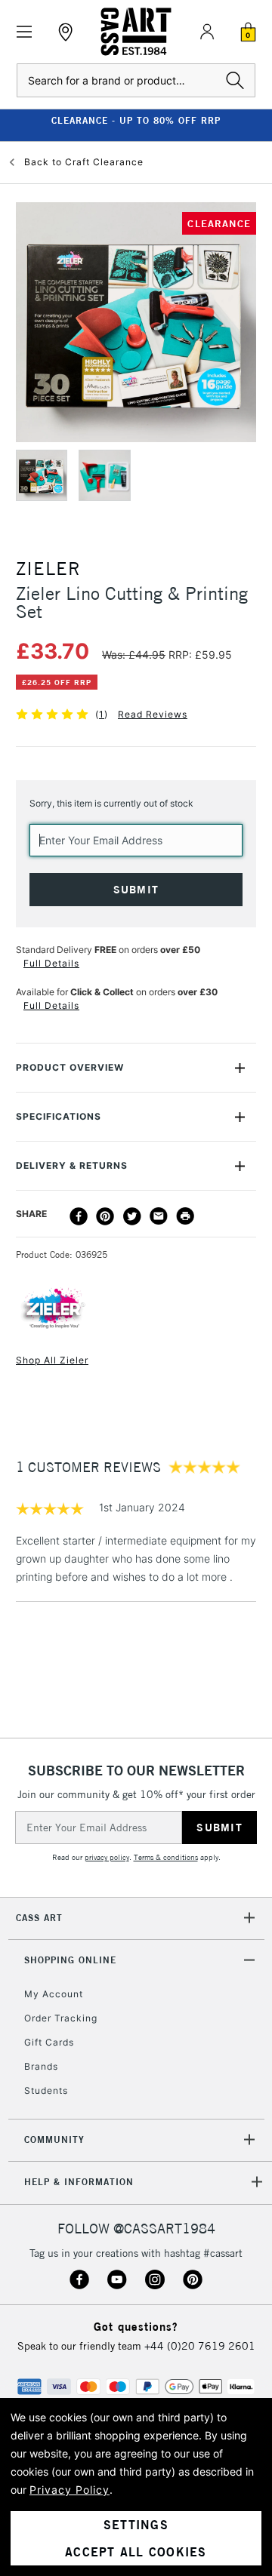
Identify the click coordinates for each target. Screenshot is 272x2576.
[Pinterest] (105, 1216)
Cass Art (39, 1918)
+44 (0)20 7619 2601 (200, 2346)
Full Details (51, 963)
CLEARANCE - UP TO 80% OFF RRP (136, 120)
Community (54, 2139)
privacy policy (107, 1857)
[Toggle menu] (25, 32)
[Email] (159, 1216)
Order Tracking (61, 2018)
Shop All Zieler (52, 1360)
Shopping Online (70, 1960)
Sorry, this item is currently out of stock (111, 803)
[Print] (185, 1216)
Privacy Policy (70, 2490)
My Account (54, 1994)
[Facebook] (79, 1216)
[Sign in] (207, 32)
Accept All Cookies (136, 2552)
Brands (41, 2066)
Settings (136, 2525)
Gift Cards (49, 2042)
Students (46, 2090)
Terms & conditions (166, 1857)
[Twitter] (132, 1216)
